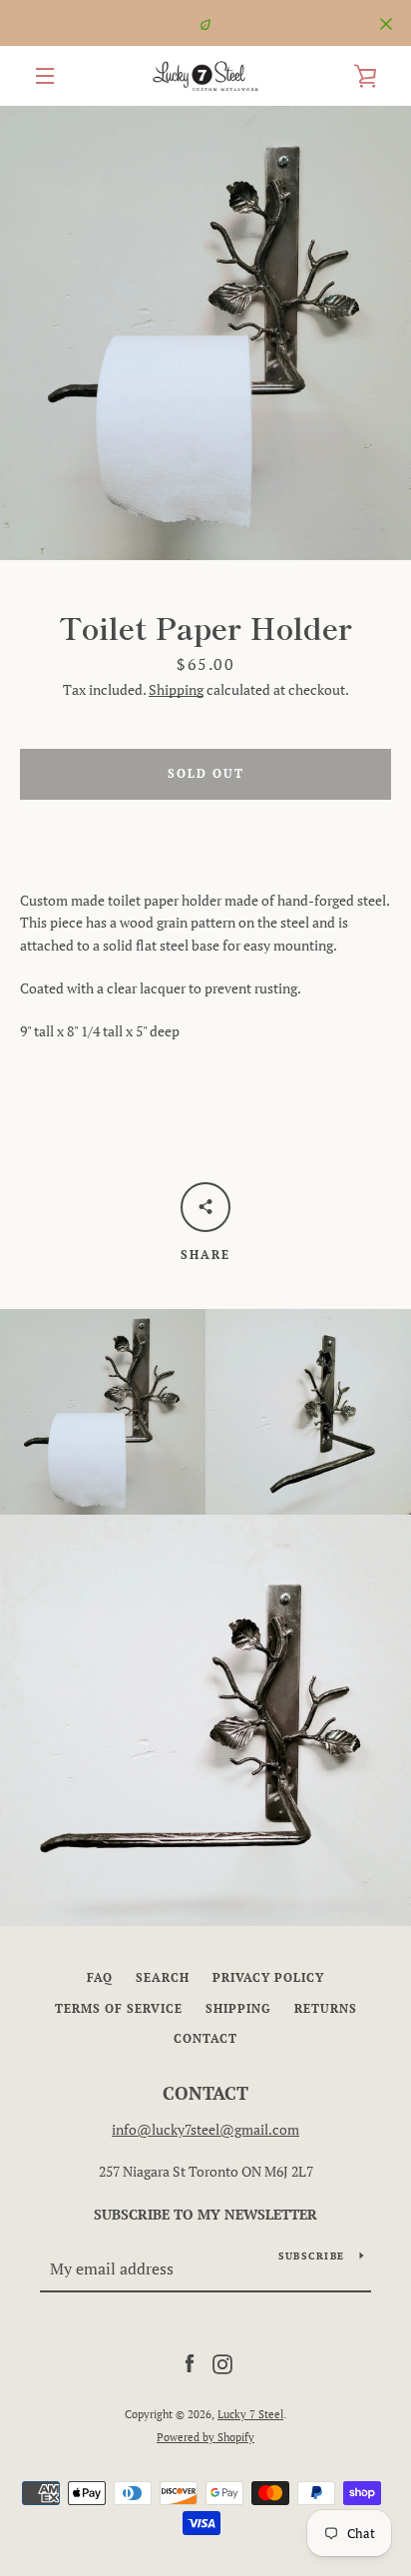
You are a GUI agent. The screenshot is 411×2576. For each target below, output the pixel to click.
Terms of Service (119, 2008)
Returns (326, 2008)
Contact (205, 2038)
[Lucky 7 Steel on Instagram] (222, 2363)
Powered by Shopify (205, 2437)
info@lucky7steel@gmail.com (205, 2129)
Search (163, 1977)
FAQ (100, 1977)
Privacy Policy (268, 1977)
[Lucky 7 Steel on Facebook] (190, 2363)
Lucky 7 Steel (250, 2414)
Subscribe (311, 2256)
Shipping (176, 689)
